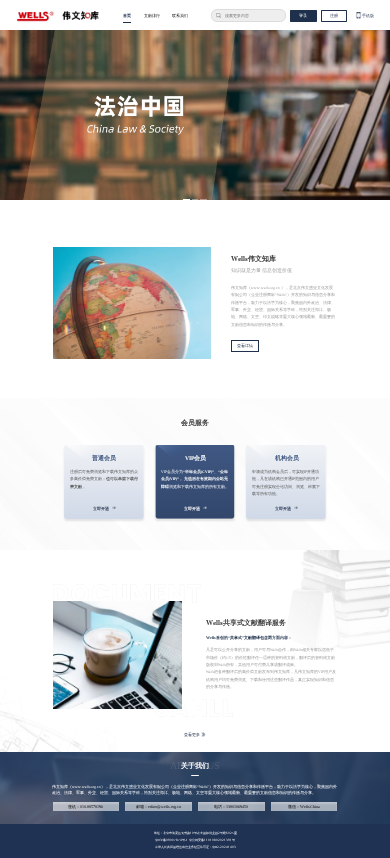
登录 (303, 15)
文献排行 (152, 16)
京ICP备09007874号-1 (172, 840)
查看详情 (245, 346)
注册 (334, 15)
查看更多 (192, 734)
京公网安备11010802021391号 (212, 840)
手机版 (368, 15)
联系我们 (180, 16)
